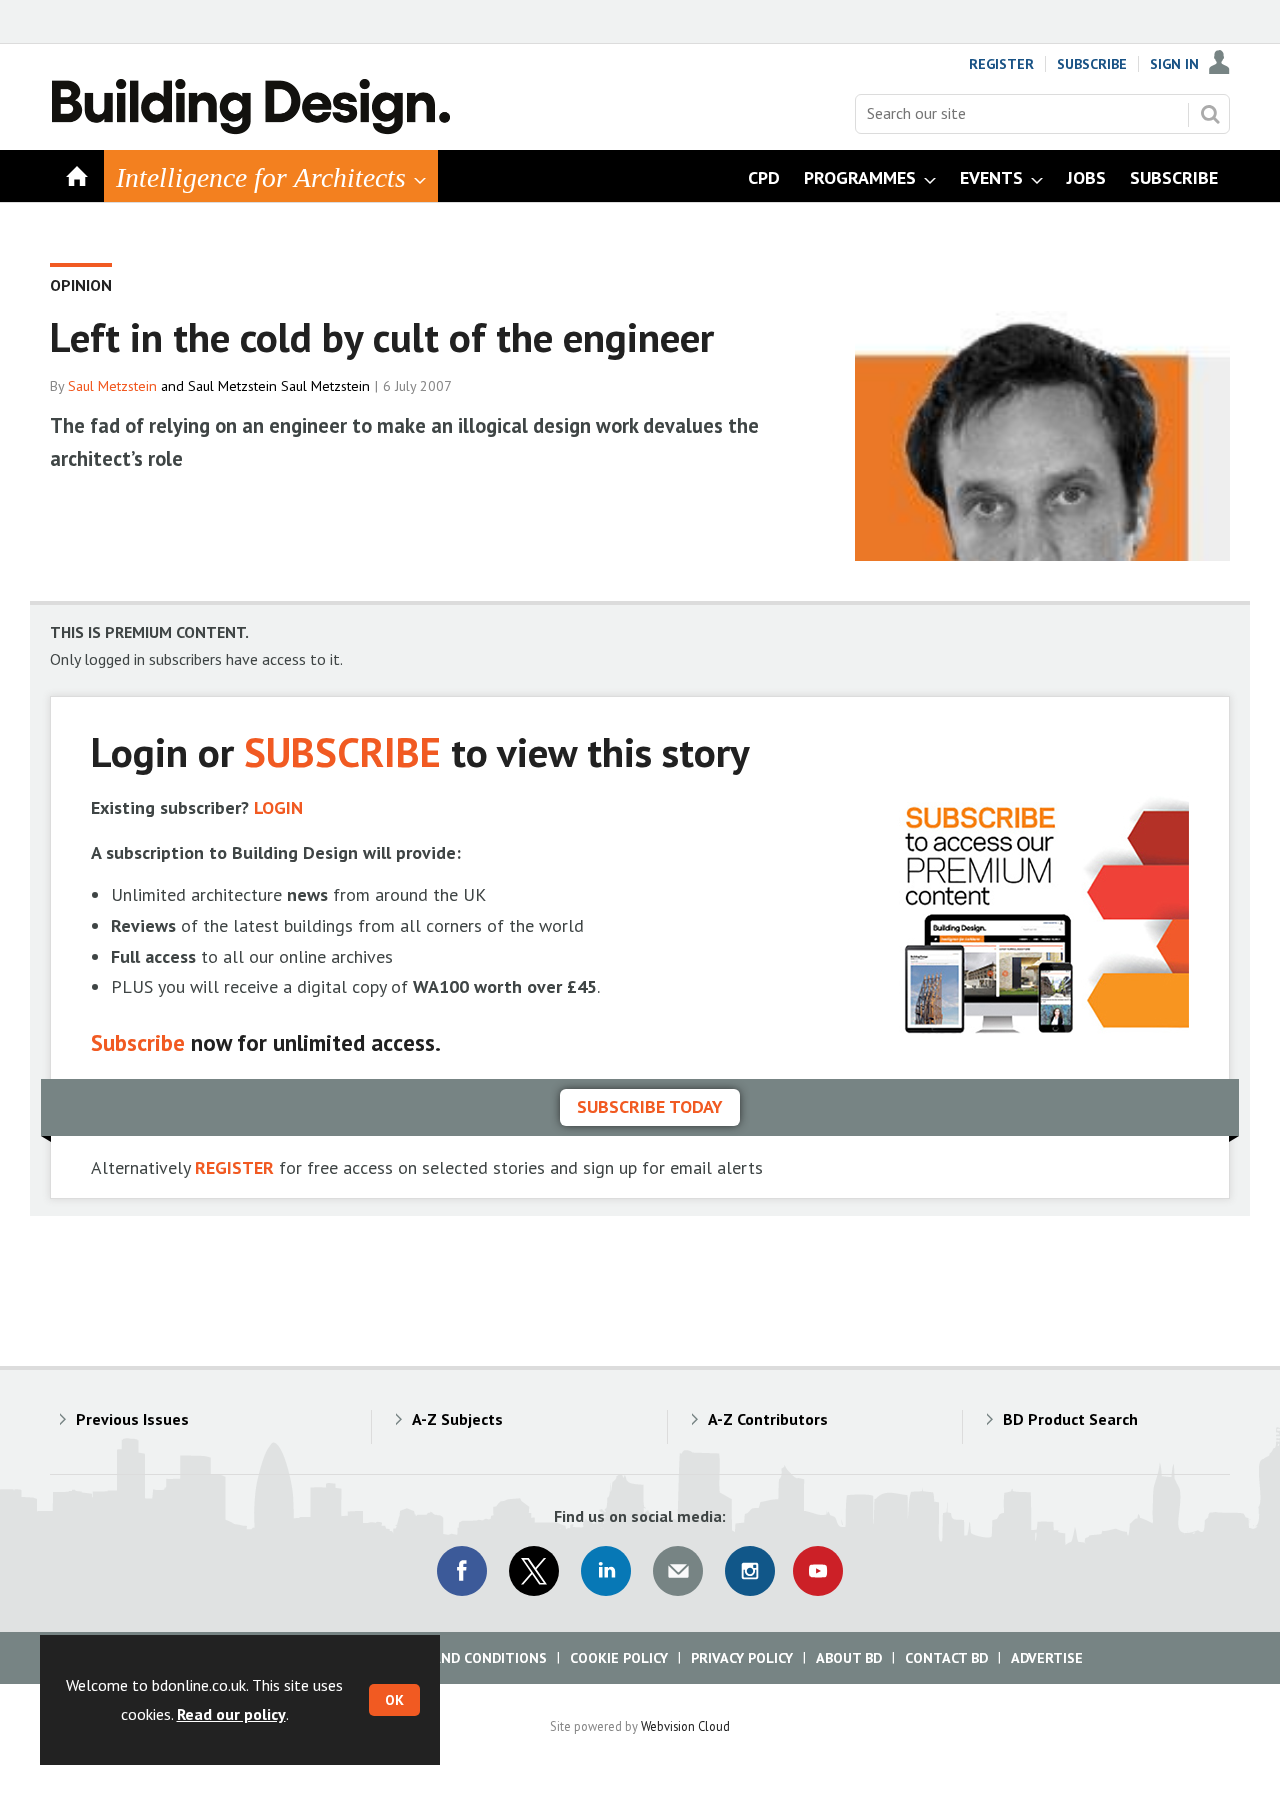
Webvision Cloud (685, 1726)
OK (394, 1700)
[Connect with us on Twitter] (534, 1571)
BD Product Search (1070, 1419)
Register (1001, 64)
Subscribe (1092, 64)
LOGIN (278, 807)
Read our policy (231, 1714)
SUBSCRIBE (342, 751)
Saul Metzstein (112, 386)
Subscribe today (650, 1106)
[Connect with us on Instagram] (750, 1571)
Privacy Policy (742, 1658)
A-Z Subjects (457, 1419)
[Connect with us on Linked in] (606, 1571)
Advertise (1047, 1658)
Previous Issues (132, 1419)
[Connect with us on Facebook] (462, 1571)
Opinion (81, 285)
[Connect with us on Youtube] (818, 1571)
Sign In (1174, 64)
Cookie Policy (619, 1658)
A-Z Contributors (768, 1419)
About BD (849, 1658)
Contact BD (946, 1658)
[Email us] (678, 1571)
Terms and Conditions (464, 1658)
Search (1210, 114)
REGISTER (234, 1167)
